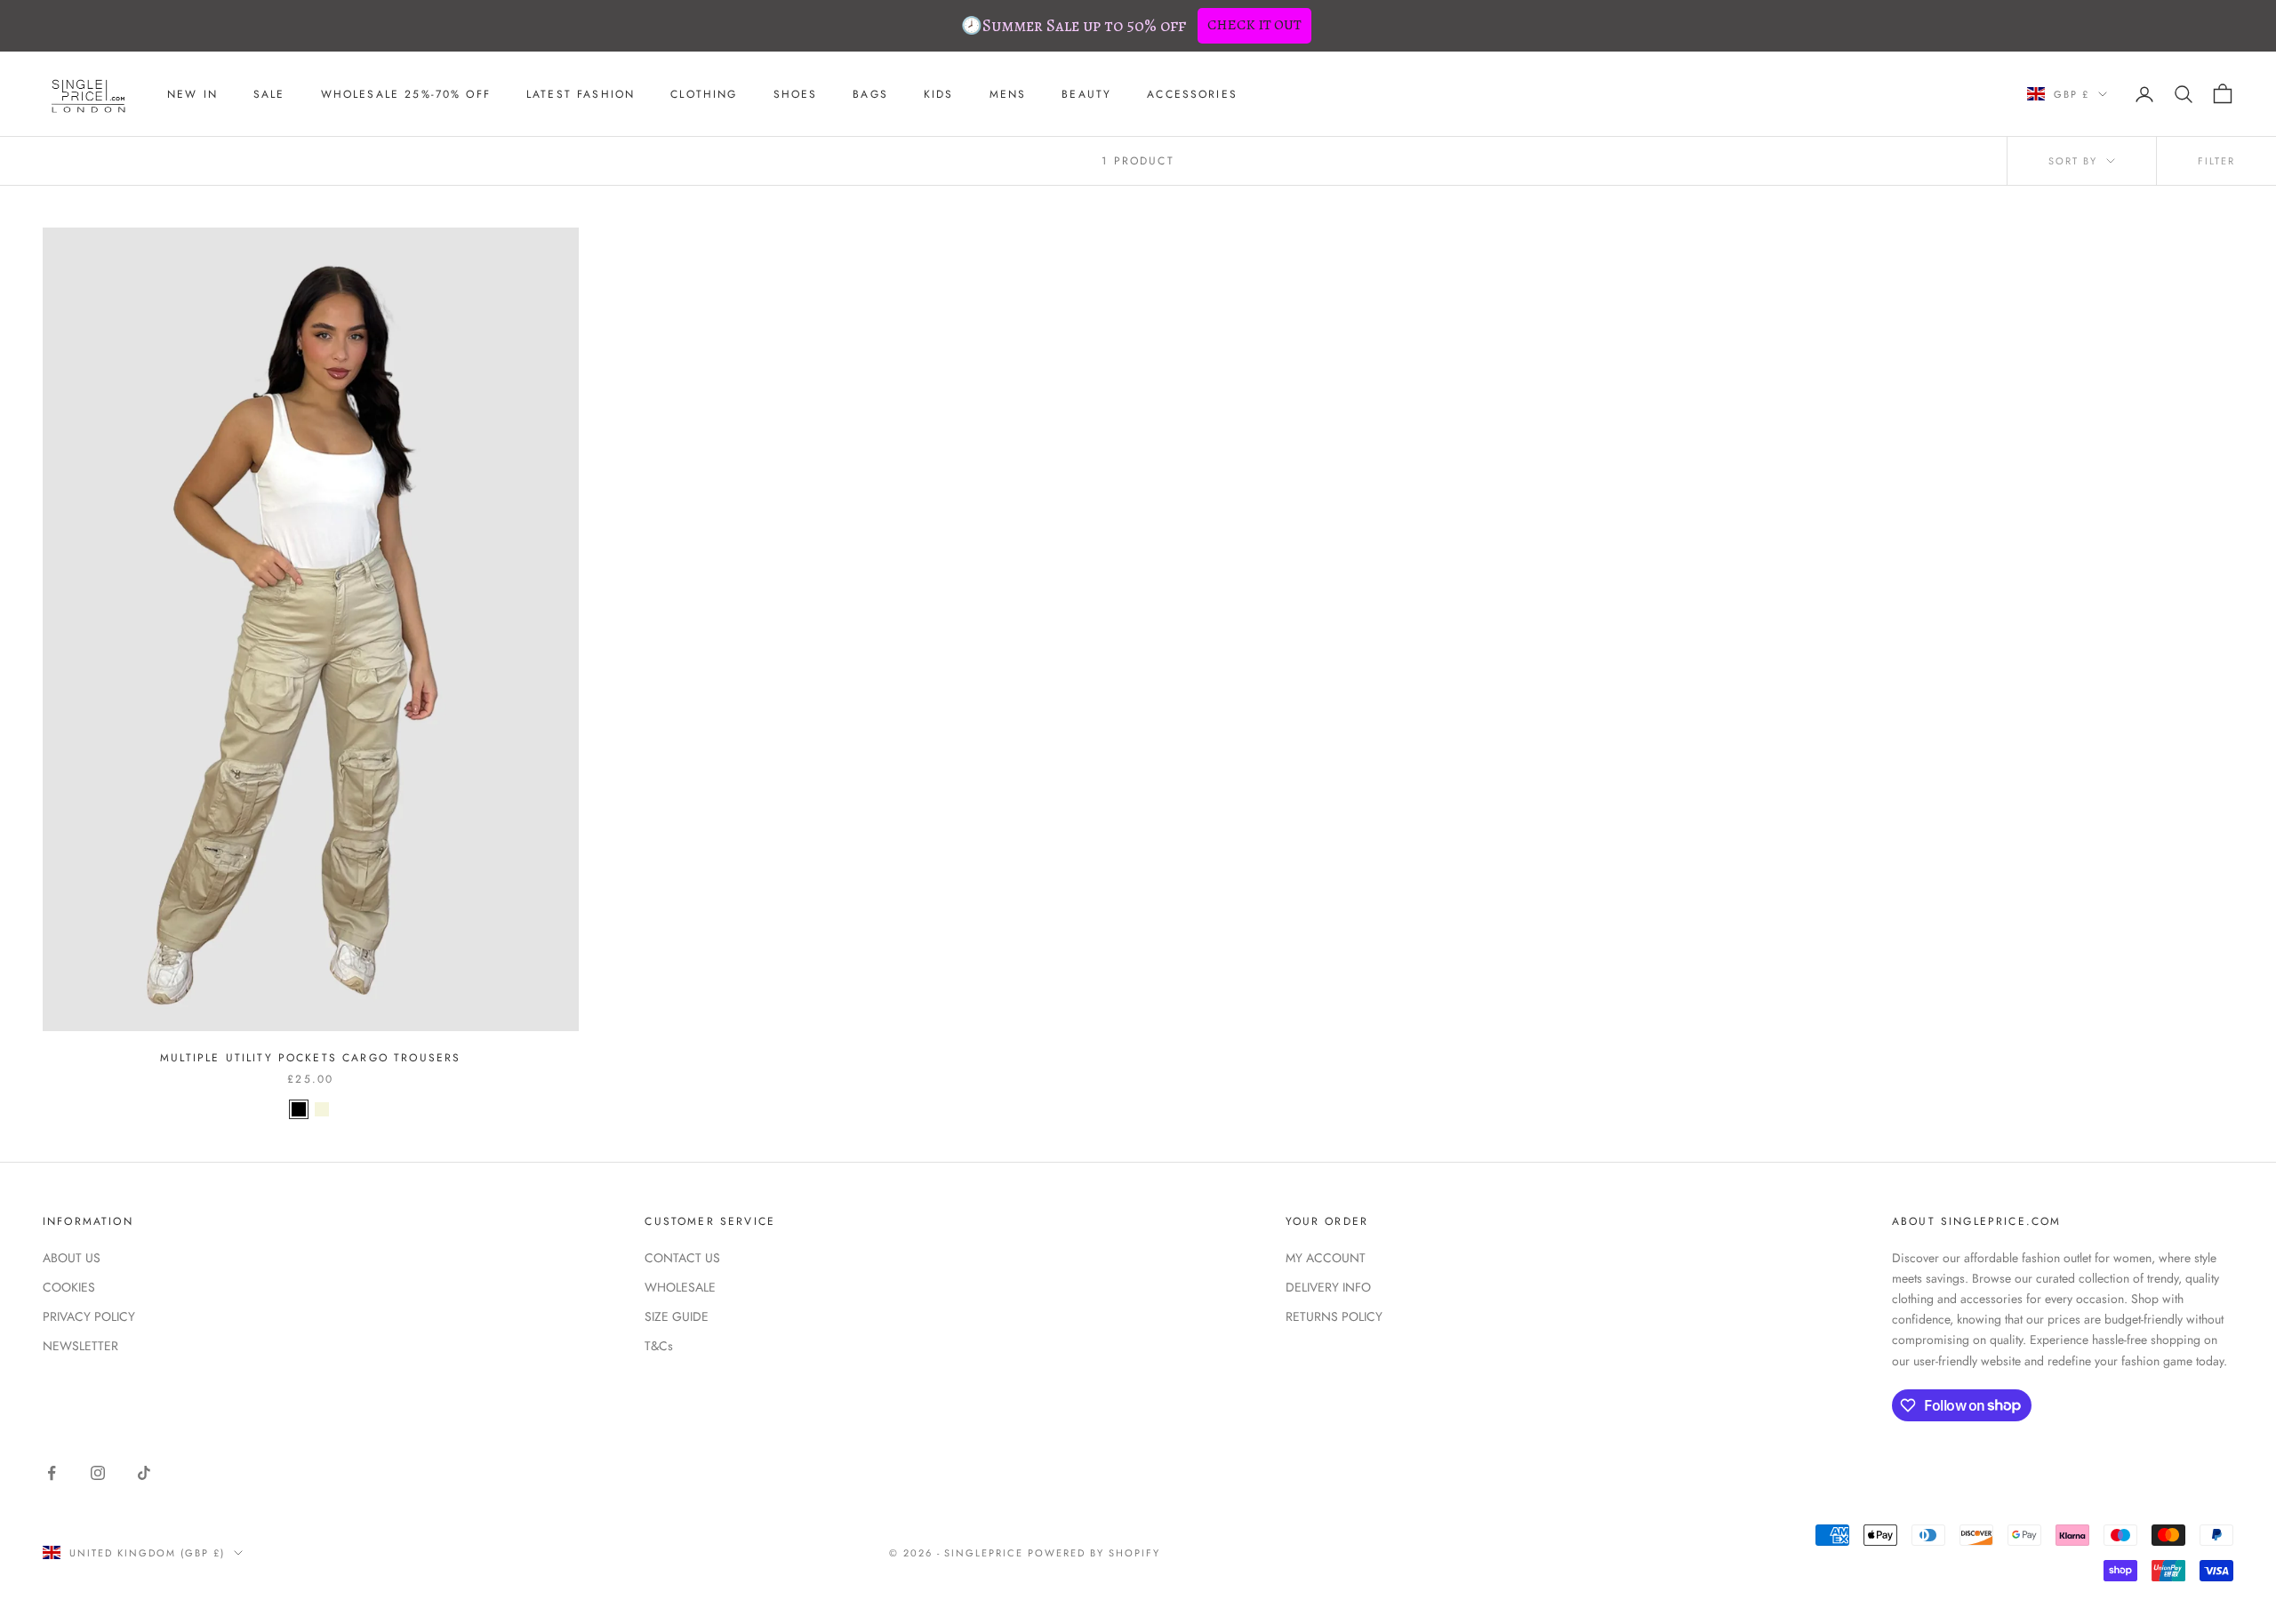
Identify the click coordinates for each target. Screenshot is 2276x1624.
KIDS (939, 94)
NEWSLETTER (80, 1346)
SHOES (796, 94)
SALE (269, 94)
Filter (2216, 161)
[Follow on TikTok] (144, 1473)
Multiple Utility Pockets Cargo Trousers (310, 1058)
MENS (1008, 94)
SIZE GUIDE (677, 1316)
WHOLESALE (680, 1287)
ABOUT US (72, 1258)
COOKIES (69, 1287)
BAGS (870, 94)
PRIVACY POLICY (89, 1316)
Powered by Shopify (1094, 1553)
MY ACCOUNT (1326, 1258)
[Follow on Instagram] (98, 1473)
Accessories (1192, 94)
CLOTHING (704, 94)
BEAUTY (1086, 94)
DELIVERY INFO (1328, 1287)
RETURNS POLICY (1334, 1316)
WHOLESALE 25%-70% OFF (406, 94)
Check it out (1254, 25)
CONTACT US (682, 1258)
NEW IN (192, 94)
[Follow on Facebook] (52, 1473)
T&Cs (659, 1346)
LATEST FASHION (581, 94)
